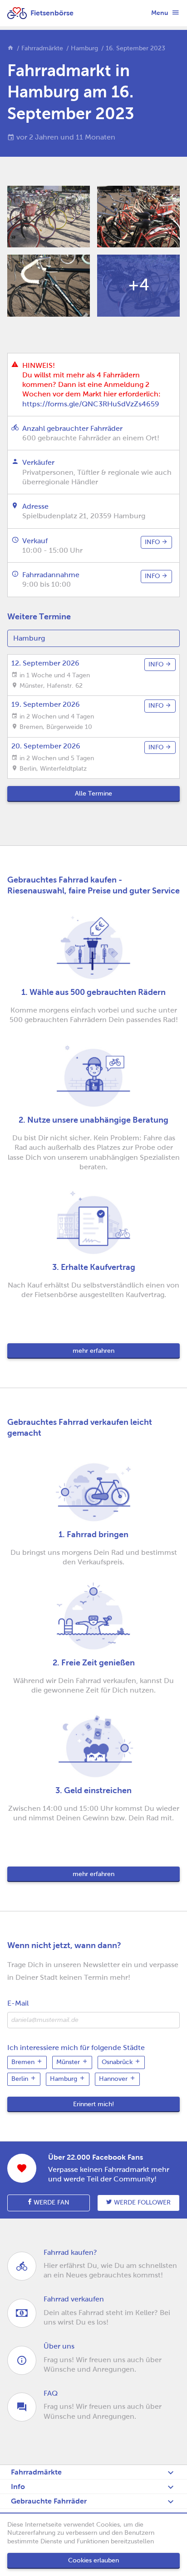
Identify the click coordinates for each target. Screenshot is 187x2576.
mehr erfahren (93, 1351)
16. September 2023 (135, 48)
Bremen (24, 2062)
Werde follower (141, 2202)
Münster (69, 2062)
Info (18, 2487)
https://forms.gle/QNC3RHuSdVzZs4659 (91, 404)
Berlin (21, 2079)
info (153, 542)
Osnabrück (118, 2062)
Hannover (114, 2079)
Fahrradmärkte (42, 48)
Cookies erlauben (93, 2560)
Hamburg (84, 48)
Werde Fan (51, 2202)
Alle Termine (93, 794)
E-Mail (18, 2003)
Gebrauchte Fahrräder (49, 2501)
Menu (160, 13)
